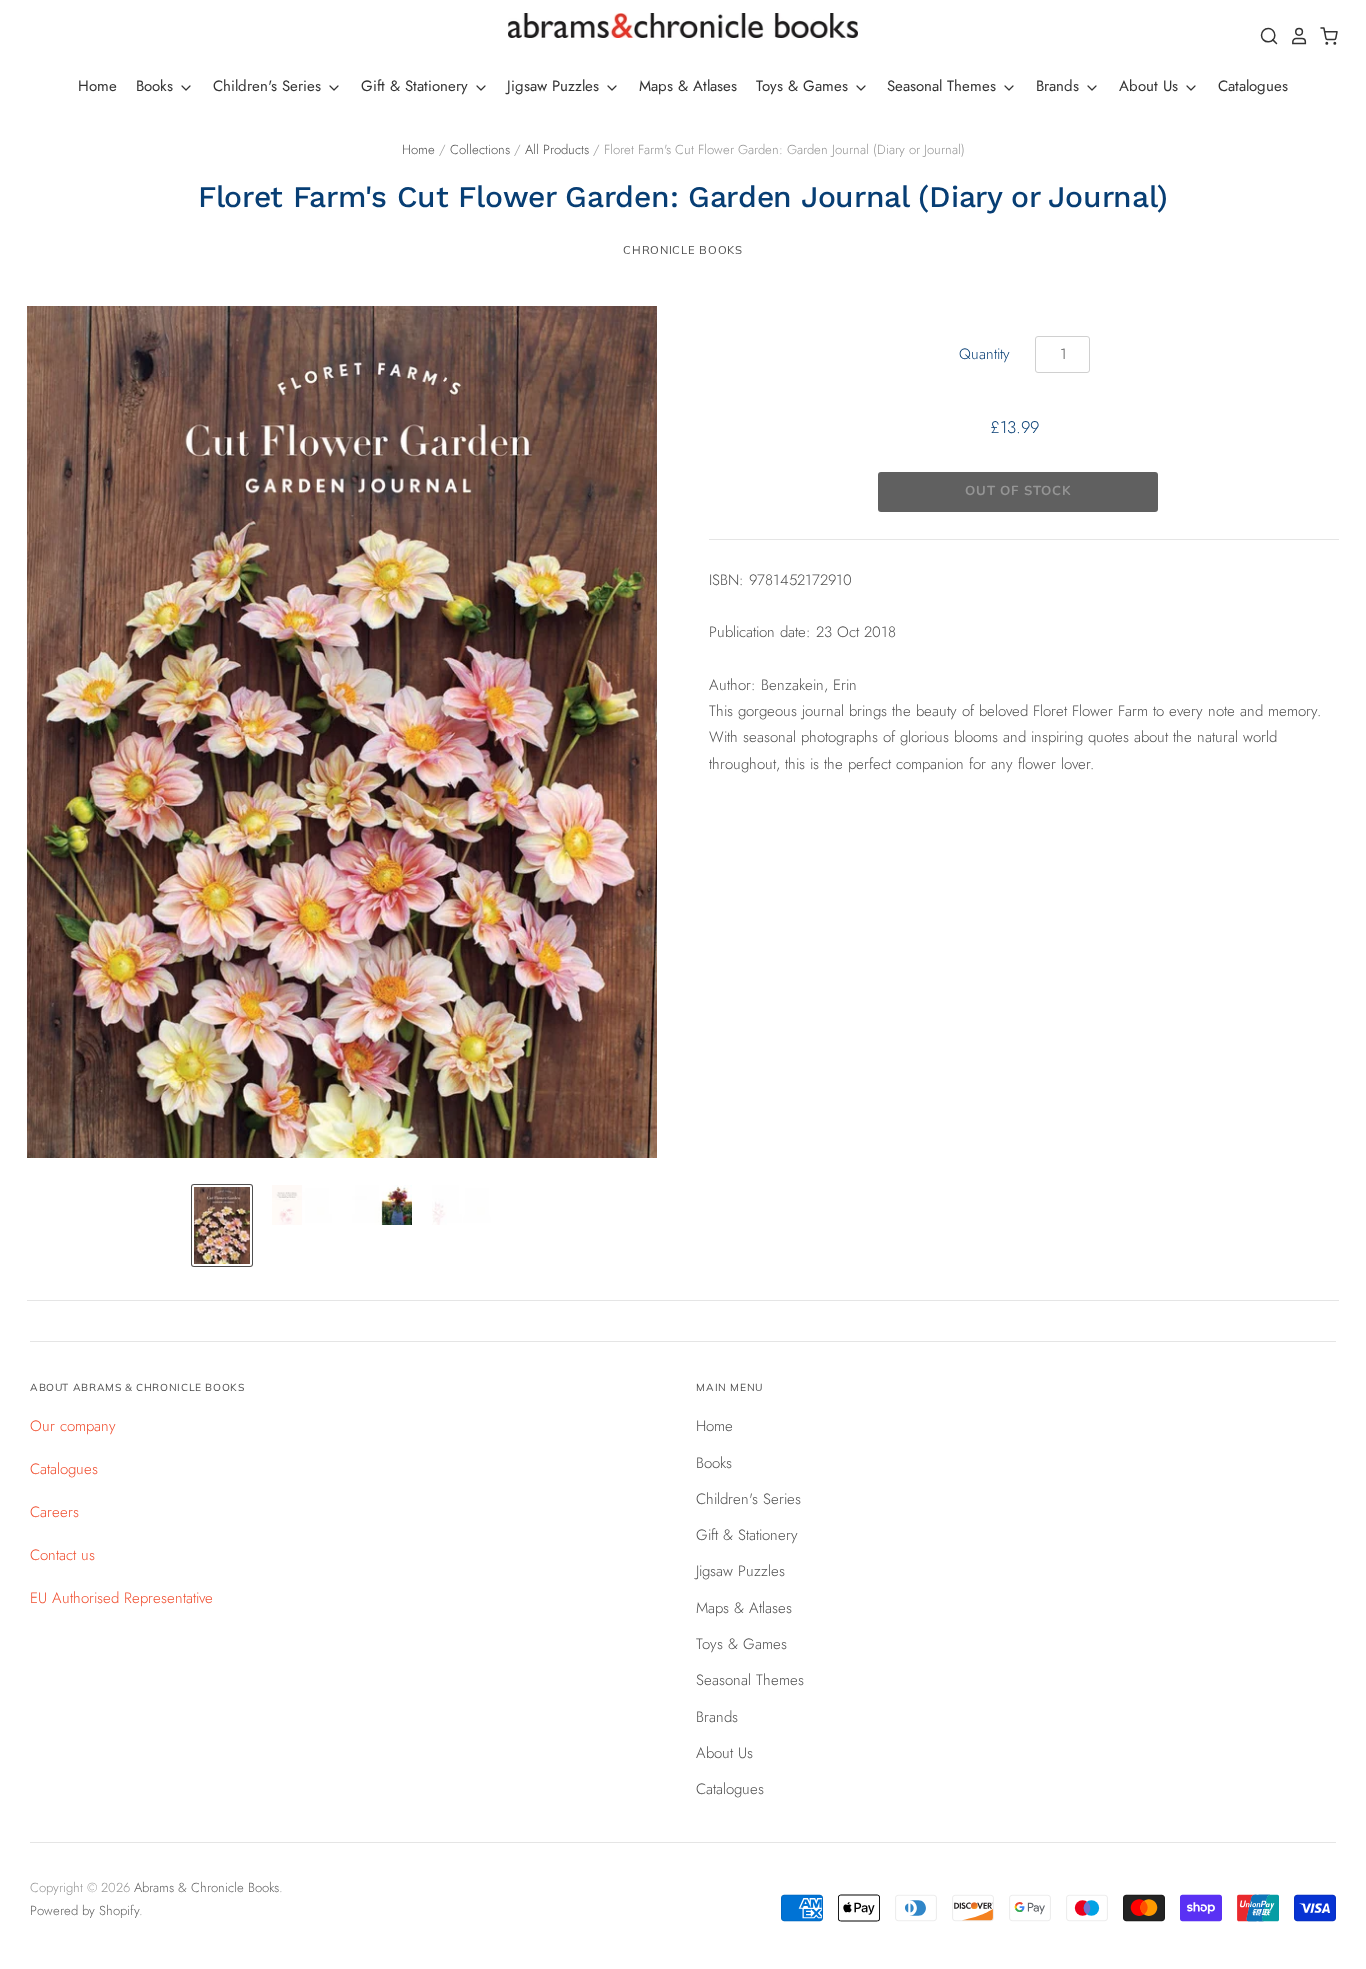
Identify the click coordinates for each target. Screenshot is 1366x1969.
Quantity (984, 354)
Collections (480, 149)
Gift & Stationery (417, 86)
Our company (73, 1426)
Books (157, 86)
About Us (1151, 86)
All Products (557, 149)
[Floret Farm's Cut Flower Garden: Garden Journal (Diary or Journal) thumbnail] (222, 1226)
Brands (1060, 86)
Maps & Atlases (688, 86)
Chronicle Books (682, 250)
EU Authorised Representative (121, 1598)
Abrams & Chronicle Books (206, 1887)
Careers (54, 1512)
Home (97, 86)
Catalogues (1253, 86)
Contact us (62, 1555)
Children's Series (269, 86)
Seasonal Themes (944, 86)
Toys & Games (804, 86)
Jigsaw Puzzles (555, 86)
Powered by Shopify (84, 1910)
